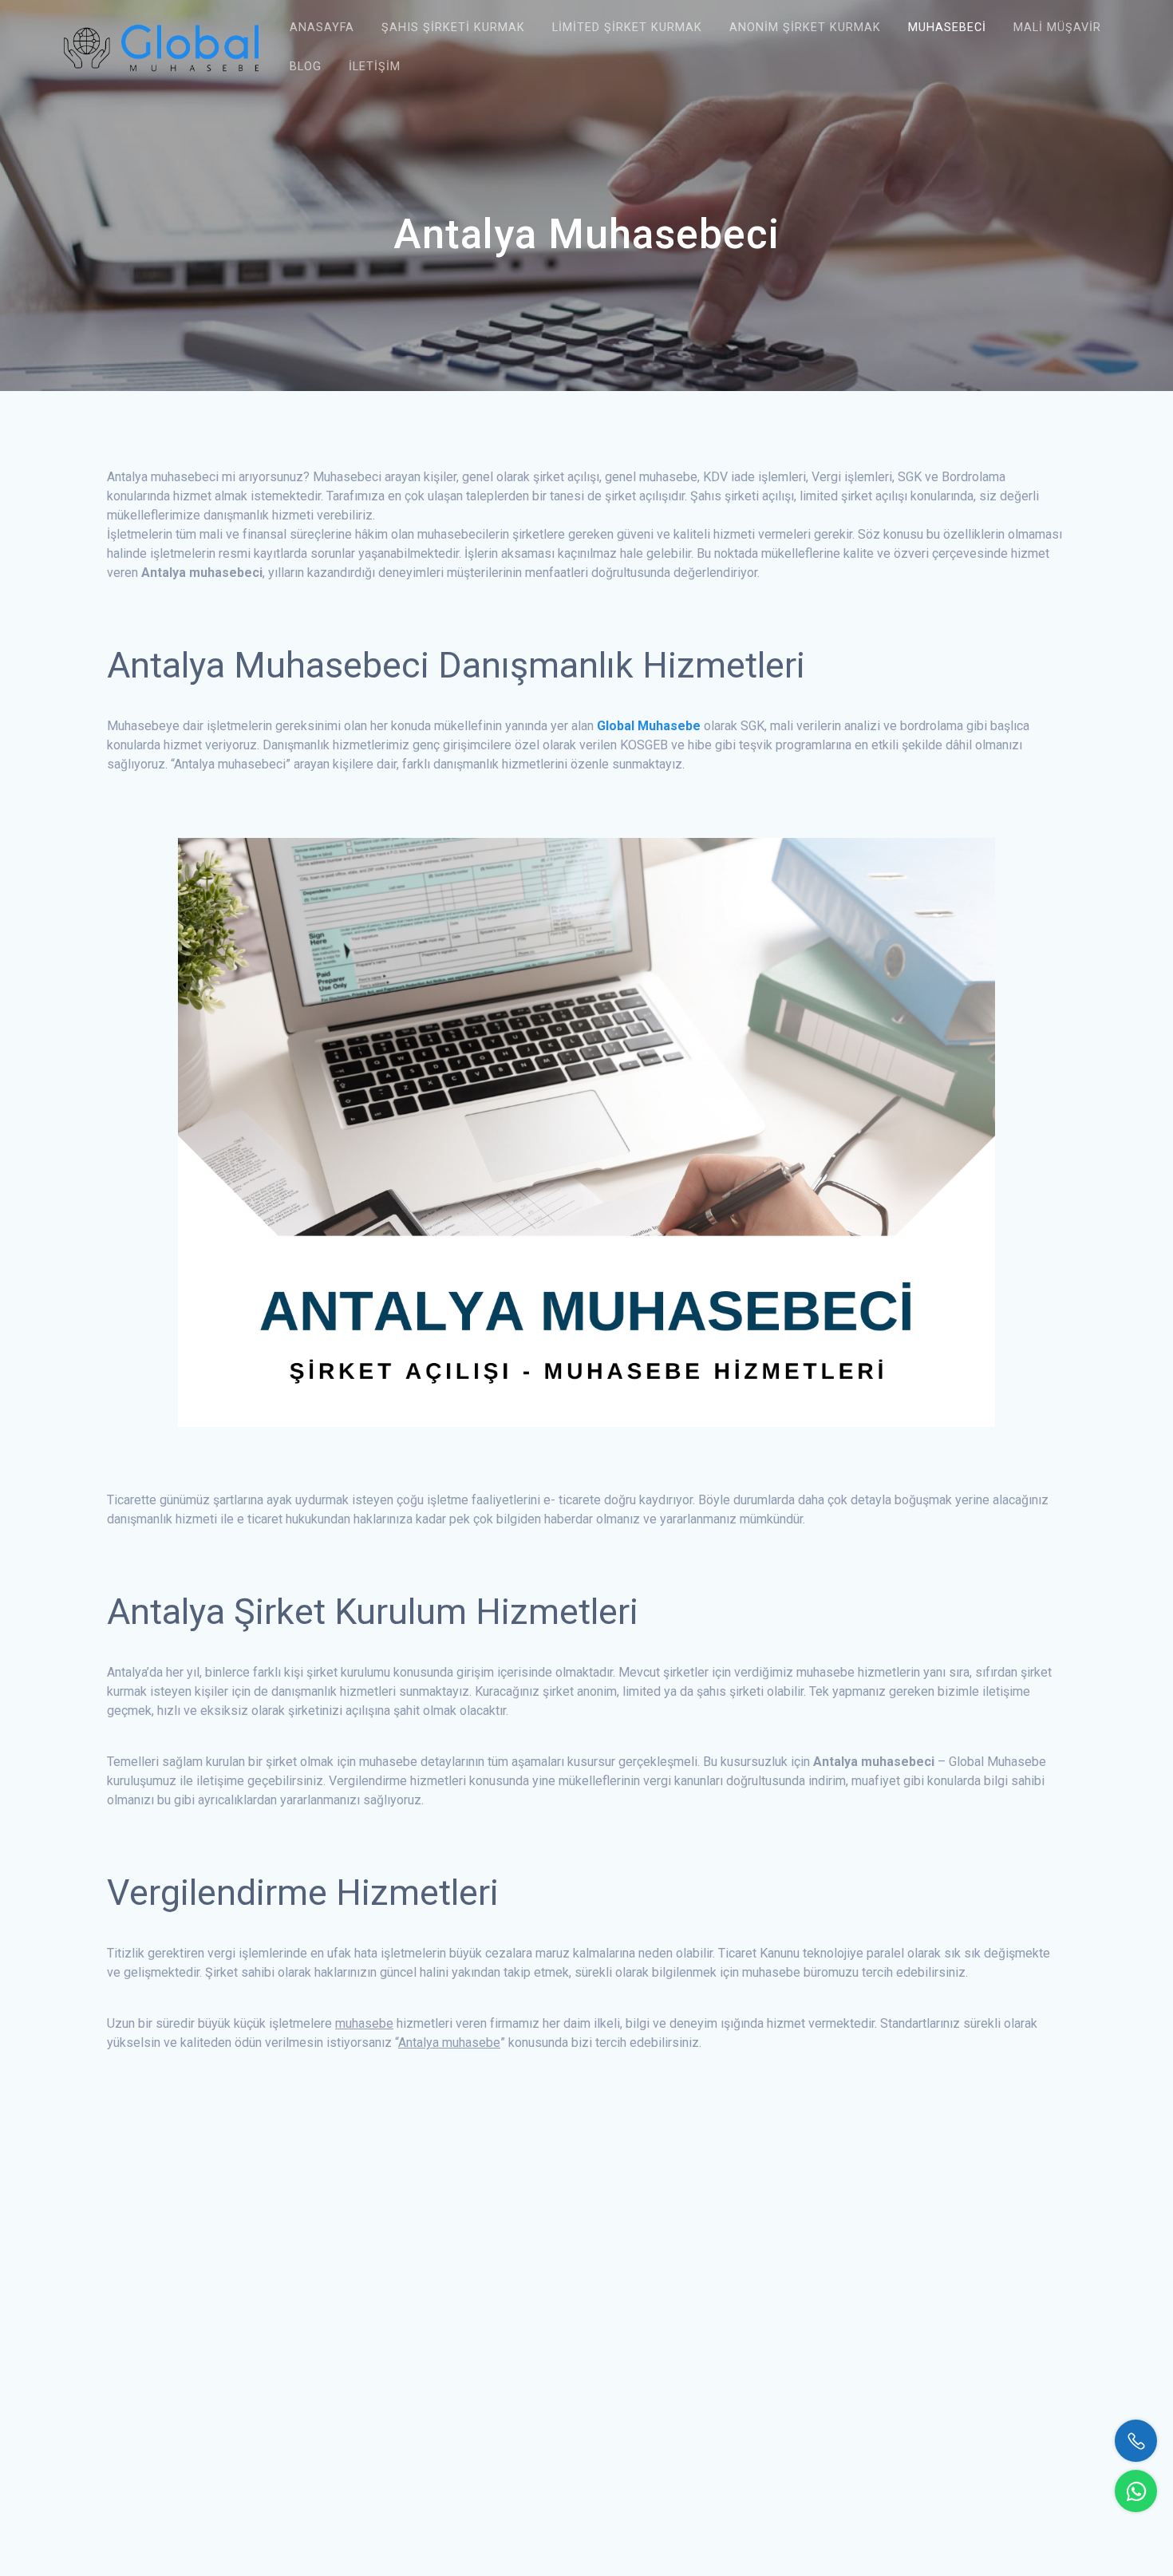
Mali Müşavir (1057, 28)
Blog (306, 67)
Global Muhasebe (649, 726)
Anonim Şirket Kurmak (805, 28)
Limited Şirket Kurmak (627, 28)
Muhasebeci (947, 28)
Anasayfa (322, 28)
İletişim (375, 67)
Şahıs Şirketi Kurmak (453, 28)
